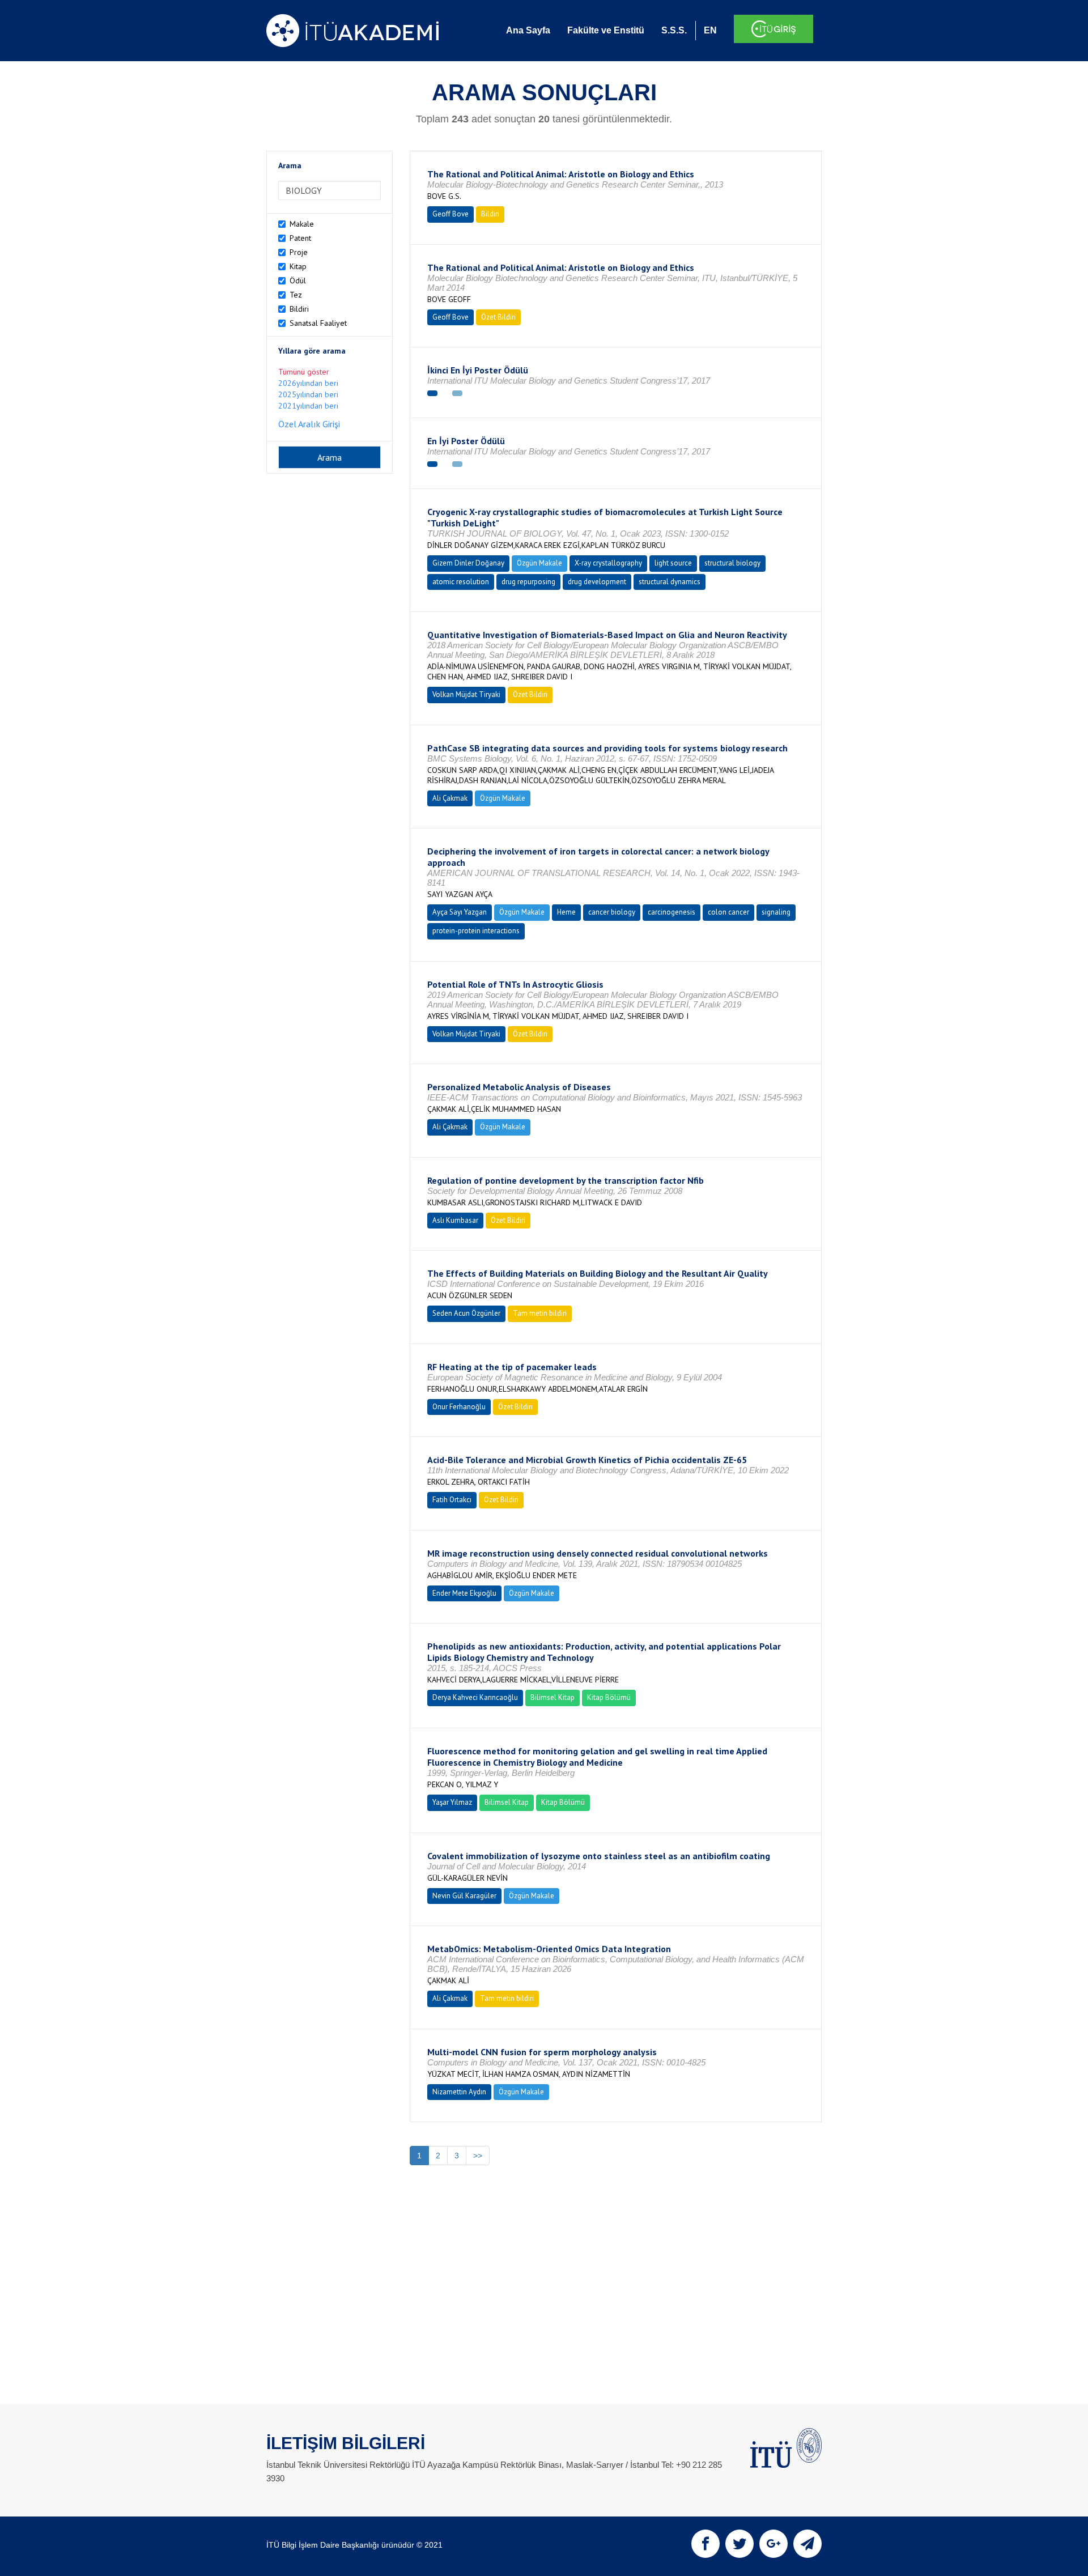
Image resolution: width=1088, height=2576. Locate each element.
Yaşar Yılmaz (452, 1802)
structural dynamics (670, 582)
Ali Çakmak (450, 798)
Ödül (298, 280)
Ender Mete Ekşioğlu (464, 1593)
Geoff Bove (450, 214)
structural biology (732, 563)
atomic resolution (461, 582)
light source (673, 563)
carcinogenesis (671, 912)
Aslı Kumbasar (455, 1220)
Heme (566, 912)
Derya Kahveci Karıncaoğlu (475, 1697)
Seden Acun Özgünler (466, 1313)
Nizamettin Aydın (459, 2092)
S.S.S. (674, 30)
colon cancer (728, 912)
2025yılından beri (308, 394)
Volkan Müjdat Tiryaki (466, 694)
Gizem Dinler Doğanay (468, 563)
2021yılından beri (308, 406)
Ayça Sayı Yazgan (460, 912)
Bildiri (299, 309)
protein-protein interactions (476, 931)
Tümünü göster (304, 372)
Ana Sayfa (528, 30)
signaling (776, 912)
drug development (597, 582)
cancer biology (612, 912)
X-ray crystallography (608, 563)
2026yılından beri (308, 383)
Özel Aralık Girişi (309, 424)
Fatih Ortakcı (452, 1500)
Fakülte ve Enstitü (606, 30)
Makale (302, 224)
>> (478, 2156)
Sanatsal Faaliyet (318, 323)
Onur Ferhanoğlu (459, 1407)
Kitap (298, 266)
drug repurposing (528, 582)
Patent (300, 238)
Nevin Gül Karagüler (464, 1896)
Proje (299, 252)
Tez (296, 295)
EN (710, 30)
